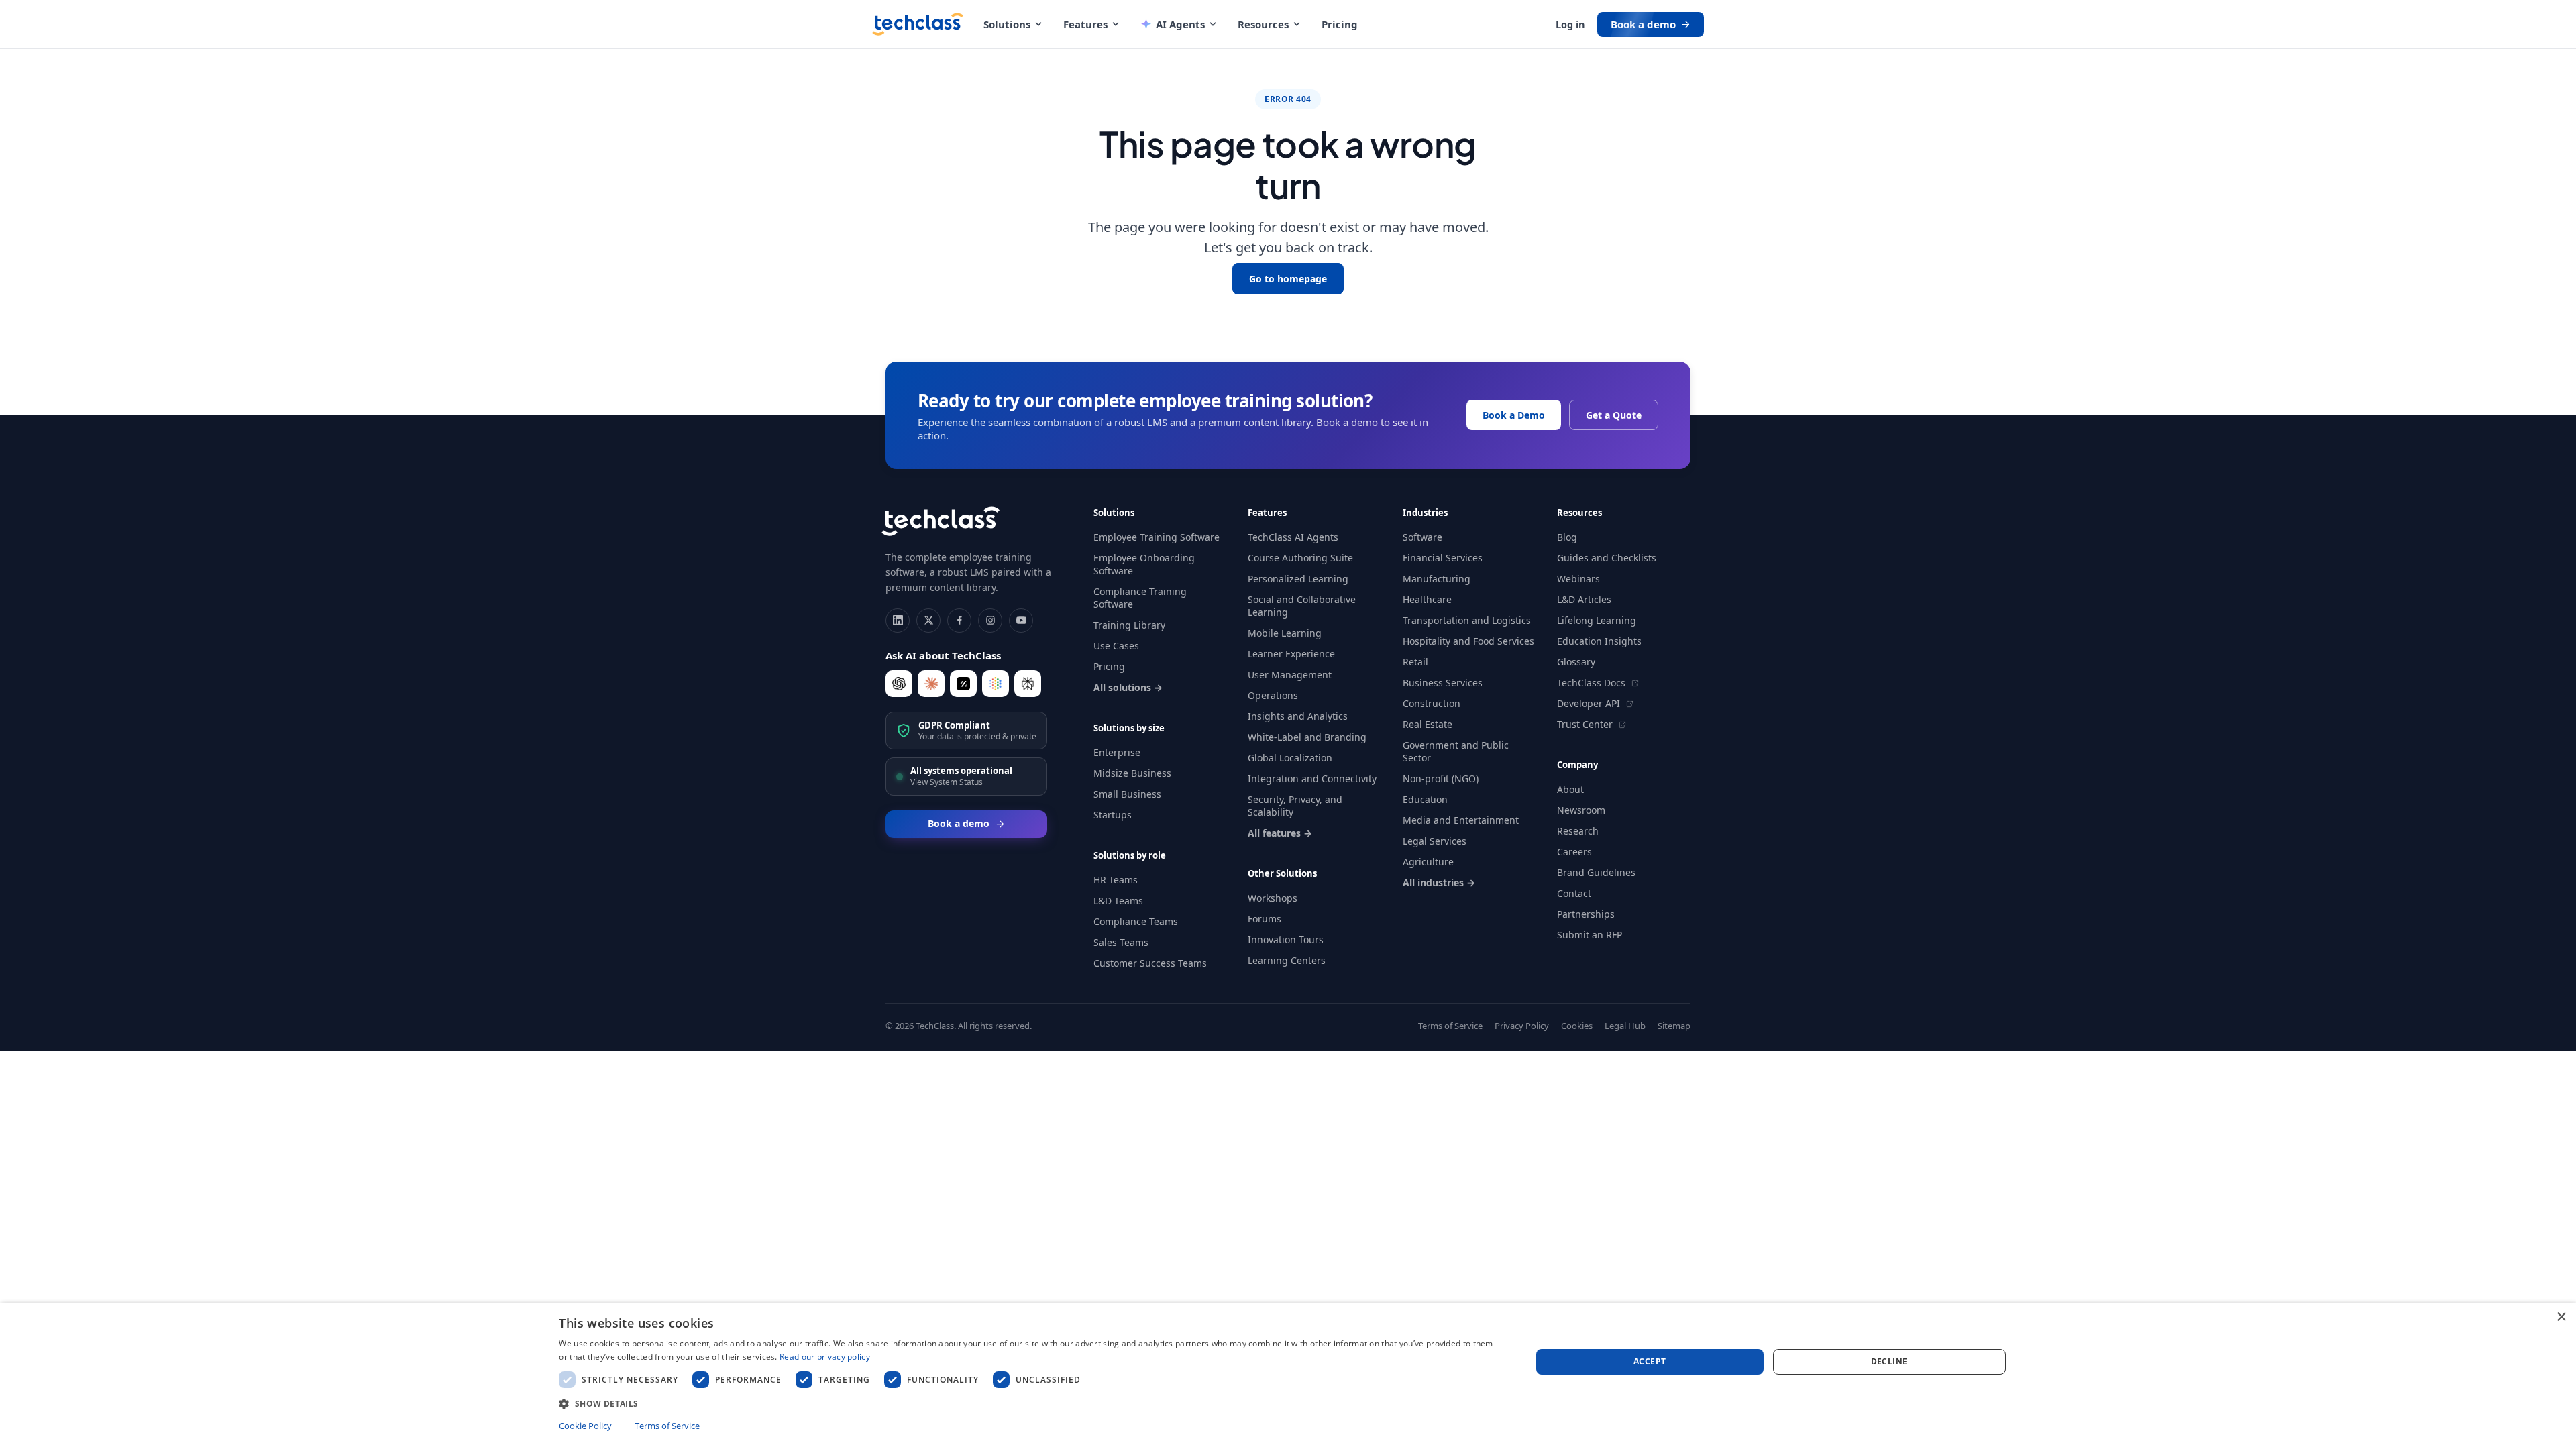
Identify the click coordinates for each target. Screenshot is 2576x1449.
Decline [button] (1889, 1361)
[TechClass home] (918, 24)
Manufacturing (1437, 579)
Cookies (1577, 1026)
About (1570, 789)
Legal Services (1435, 841)
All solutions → (1128, 687)
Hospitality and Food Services (1468, 641)
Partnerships (1586, 914)
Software (1423, 537)
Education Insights (1599, 641)
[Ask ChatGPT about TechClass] (899, 684)
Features (1085, 24)
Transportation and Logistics (1467, 620)
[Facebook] (959, 621)
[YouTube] (1021, 621)
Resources (1263, 24)
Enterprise (1117, 752)
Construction (1432, 703)
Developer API (1590, 703)
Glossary (1576, 662)
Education (1425, 799)
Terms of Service (1450, 1026)
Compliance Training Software (1140, 598)
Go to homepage (1288, 279)
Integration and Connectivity (1312, 779)
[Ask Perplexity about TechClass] (1028, 684)
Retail (1415, 662)
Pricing (1340, 24)
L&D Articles (1584, 599)
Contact (1574, 893)
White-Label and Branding (1307, 737)
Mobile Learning (1285, 633)
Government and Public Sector (1456, 751)
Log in (1570, 24)
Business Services (1443, 683)
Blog (1567, 537)
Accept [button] (1650, 1361)
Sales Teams (1121, 942)
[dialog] (1288, 1376)
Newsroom (1581, 810)
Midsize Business (1132, 773)
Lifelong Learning (1597, 620)
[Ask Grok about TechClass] (963, 684)
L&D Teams (1118, 901)
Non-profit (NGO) (1441, 779)
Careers (1574, 852)
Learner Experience (1291, 654)
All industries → (1439, 882)
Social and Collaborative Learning (1302, 606)
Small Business (1127, 794)
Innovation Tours (1286, 940)
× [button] (2561, 1317)
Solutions (1007, 24)
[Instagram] (990, 621)
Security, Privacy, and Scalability (1295, 806)
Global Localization (1290, 758)
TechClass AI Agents (1293, 537)
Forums (1265, 919)
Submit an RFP (1590, 935)
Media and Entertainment (1461, 820)
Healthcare (1427, 599)
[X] (928, 621)
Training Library (1129, 625)
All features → (1280, 833)
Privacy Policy (1522, 1026)
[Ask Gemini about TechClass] (996, 684)
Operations (1273, 695)
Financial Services (1443, 558)
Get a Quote (1614, 415)
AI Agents (1180, 24)
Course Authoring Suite (1300, 558)
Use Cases (1116, 646)
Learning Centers (1287, 960)
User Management (1290, 675)
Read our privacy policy (825, 1357)
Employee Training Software (1157, 537)
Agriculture (1428, 862)
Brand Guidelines (1596, 872)
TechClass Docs (1593, 683)
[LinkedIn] (898, 621)
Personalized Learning (1298, 579)
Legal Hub (1625, 1026)
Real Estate (1428, 724)
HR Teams (1116, 880)
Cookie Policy (585, 1426)
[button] (1030, 1403)
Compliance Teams (1136, 921)
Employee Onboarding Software (1144, 564)
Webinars (1578, 579)
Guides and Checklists (1607, 558)
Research (1578, 831)
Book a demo (1643, 24)
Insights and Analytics (1298, 716)
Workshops (1273, 898)
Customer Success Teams (1150, 963)
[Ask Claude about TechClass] (931, 684)
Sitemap (1674, 1026)
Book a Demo (1514, 415)
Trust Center (1586, 724)
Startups (1113, 815)
